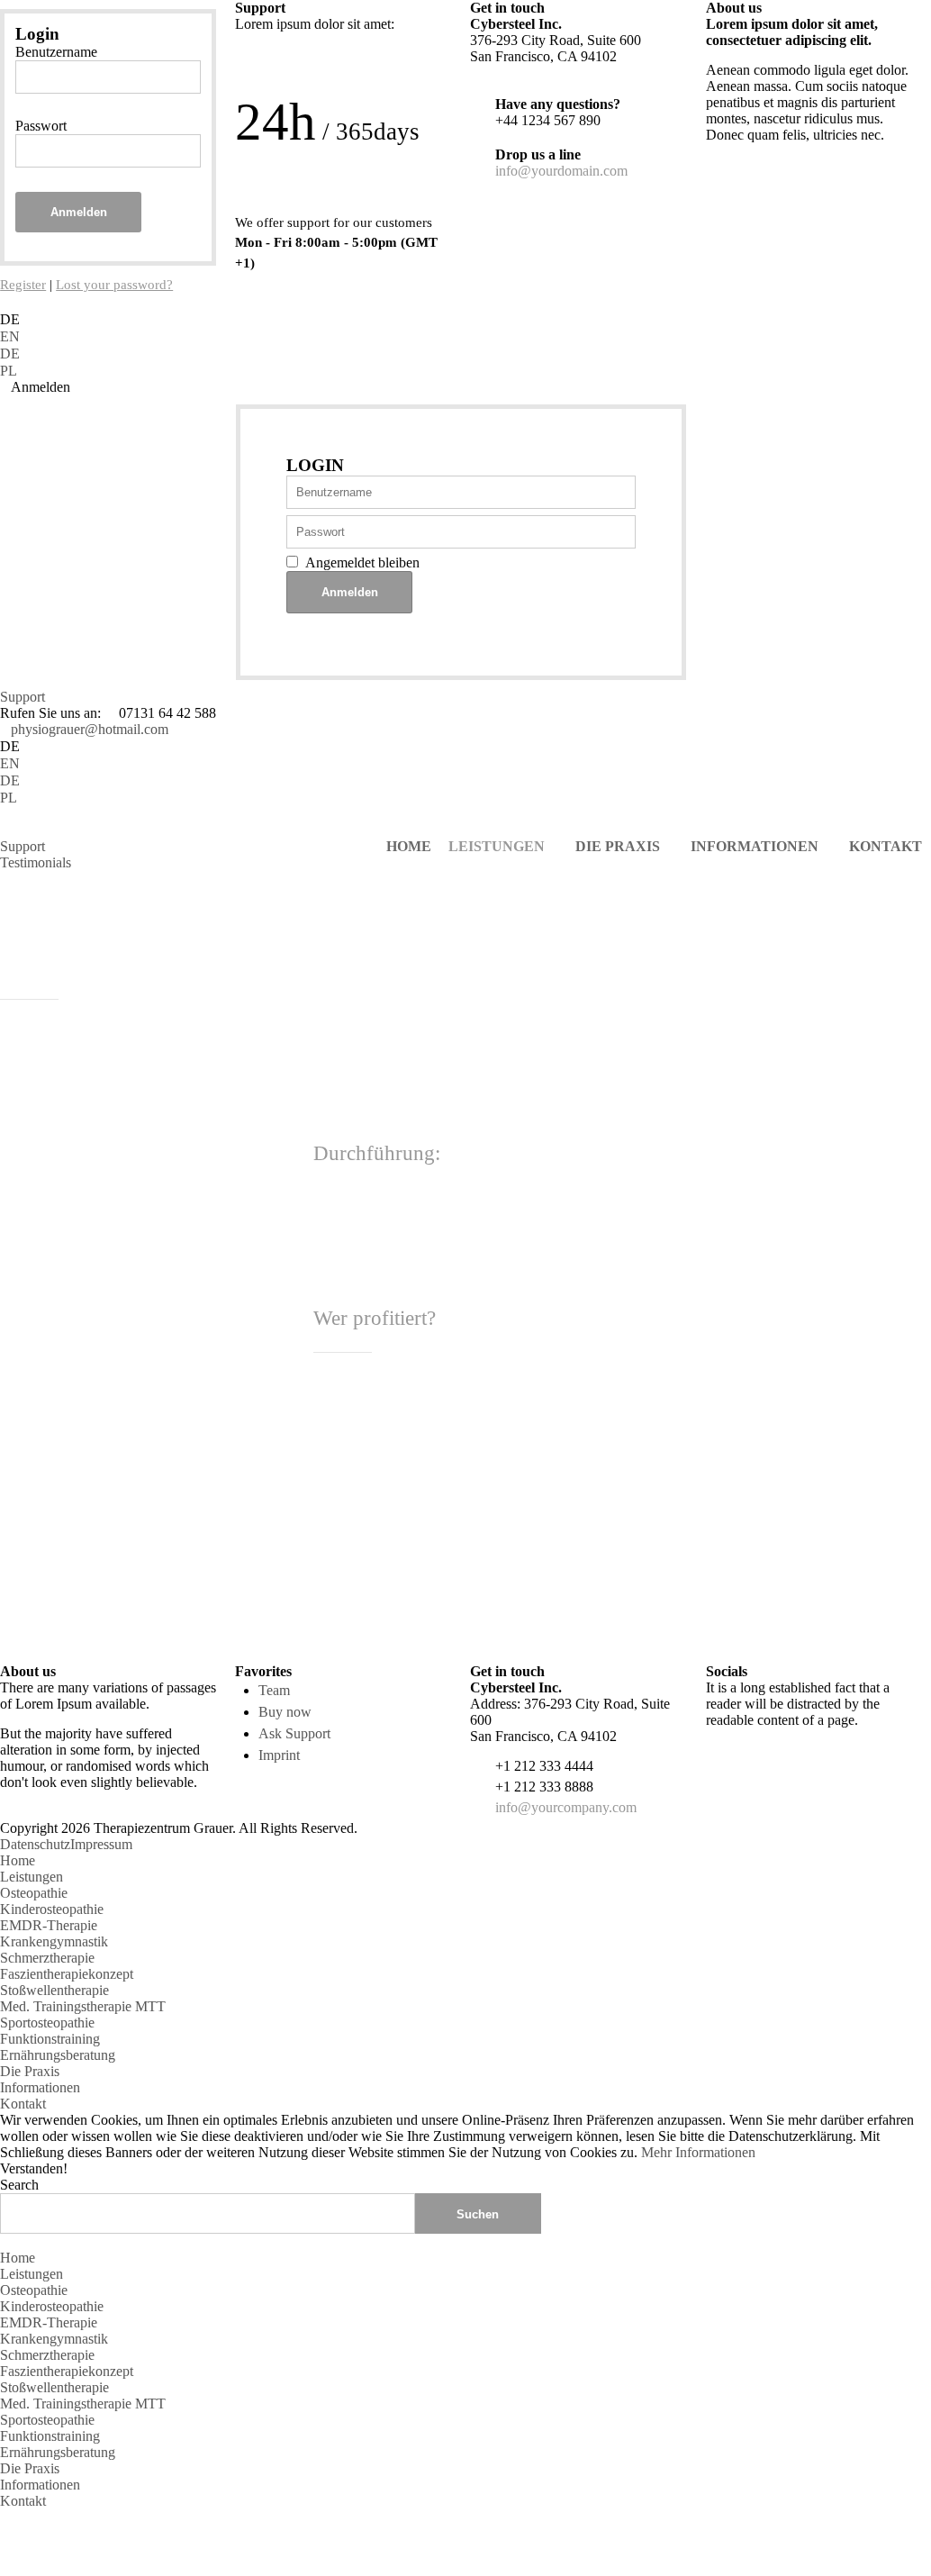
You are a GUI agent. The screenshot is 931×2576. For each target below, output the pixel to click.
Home (18, 1860)
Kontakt (23, 2104)
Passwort (41, 126)
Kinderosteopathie (52, 1909)
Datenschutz (35, 1844)
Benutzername (56, 52)
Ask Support (294, 1733)
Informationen (40, 2087)
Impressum (101, 1844)
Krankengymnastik (54, 1941)
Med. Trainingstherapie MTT (83, 2006)
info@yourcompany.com (566, 1807)
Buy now (285, 1712)
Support (23, 697)
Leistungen (32, 1877)
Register (23, 285)
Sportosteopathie (47, 2023)
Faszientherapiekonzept (67, 1974)
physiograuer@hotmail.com (90, 729)
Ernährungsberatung (58, 2055)
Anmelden (79, 212)
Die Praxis (30, 2071)
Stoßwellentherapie (54, 1990)
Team (274, 1690)
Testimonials (36, 862)
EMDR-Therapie (49, 1925)
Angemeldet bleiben (362, 562)
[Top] (5, 2517)
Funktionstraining (50, 2039)
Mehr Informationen (698, 2152)
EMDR (504, 1594)
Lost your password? (114, 285)
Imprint (279, 1755)
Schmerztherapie (47, 1958)
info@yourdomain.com (561, 171)
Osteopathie (34, 1893)
